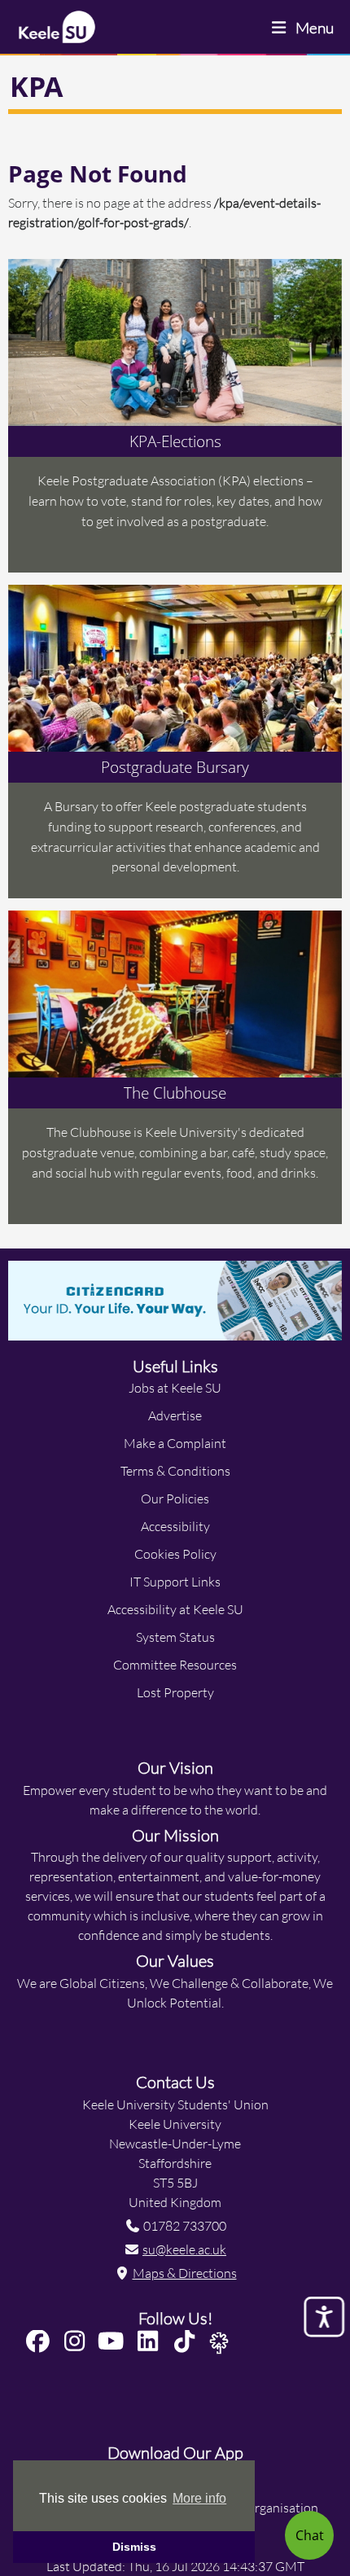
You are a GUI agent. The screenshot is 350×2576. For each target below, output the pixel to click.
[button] (41, 2342)
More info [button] (199, 2498)
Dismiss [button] (134, 2547)
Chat (310, 2535)
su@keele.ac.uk (184, 2249)
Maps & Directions (185, 2273)
